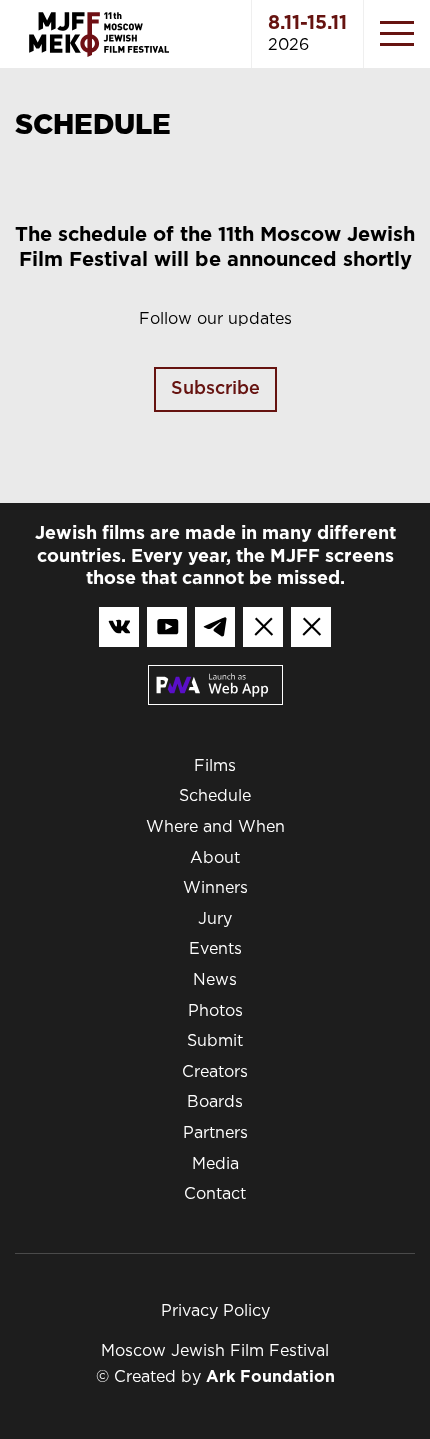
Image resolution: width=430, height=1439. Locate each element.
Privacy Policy (215, 1311)
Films (215, 766)
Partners (215, 1133)
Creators (215, 1072)
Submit (215, 1041)
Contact (215, 1194)
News (215, 980)
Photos (215, 1011)
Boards (215, 1102)
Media (215, 1164)
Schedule (215, 796)
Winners (215, 888)
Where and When (215, 827)
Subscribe (215, 389)
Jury (215, 919)
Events (215, 949)
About (215, 858)
